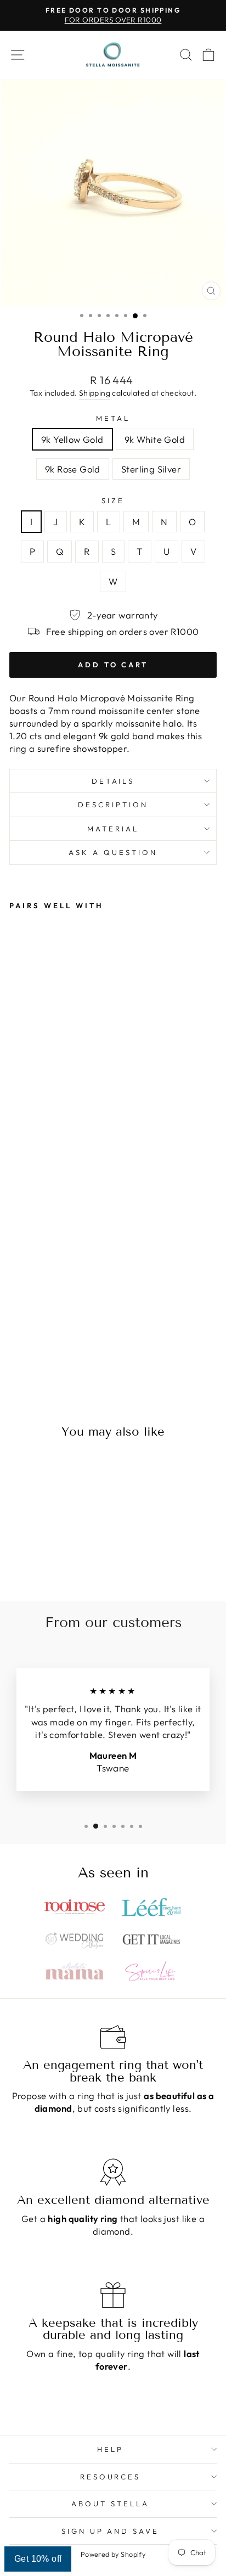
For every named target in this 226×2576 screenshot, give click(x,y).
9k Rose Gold (73, 469)
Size (113, 500)
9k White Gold (155, 439)
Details (113, 781)
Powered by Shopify (113, 2554)
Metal (113, 418)
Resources (111, 2477)
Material (113, 829)
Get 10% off (38, 2559)
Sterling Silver (151, 469)
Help (110, 2449)
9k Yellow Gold (72, 439)
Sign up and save (111, 2531)
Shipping (95, 393)
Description (113, 805)
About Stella (110, 2504)
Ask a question (113, 852)
